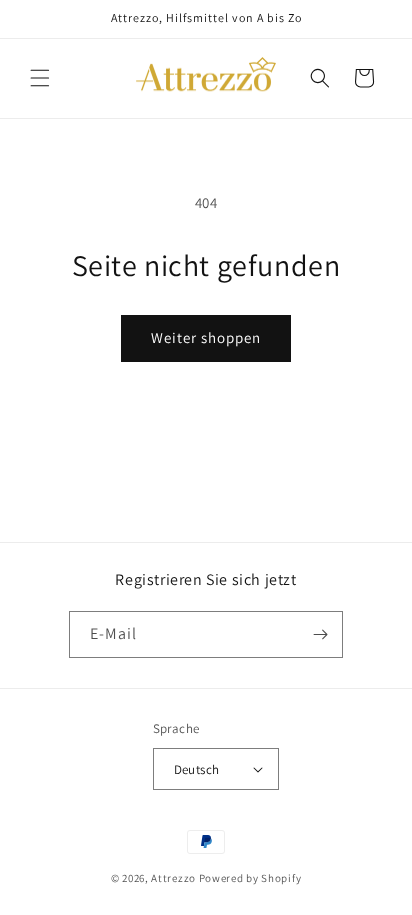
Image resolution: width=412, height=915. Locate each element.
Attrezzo (173, 878)
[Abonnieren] (320, 634)
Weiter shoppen (206, 337)
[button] (40, 78)
